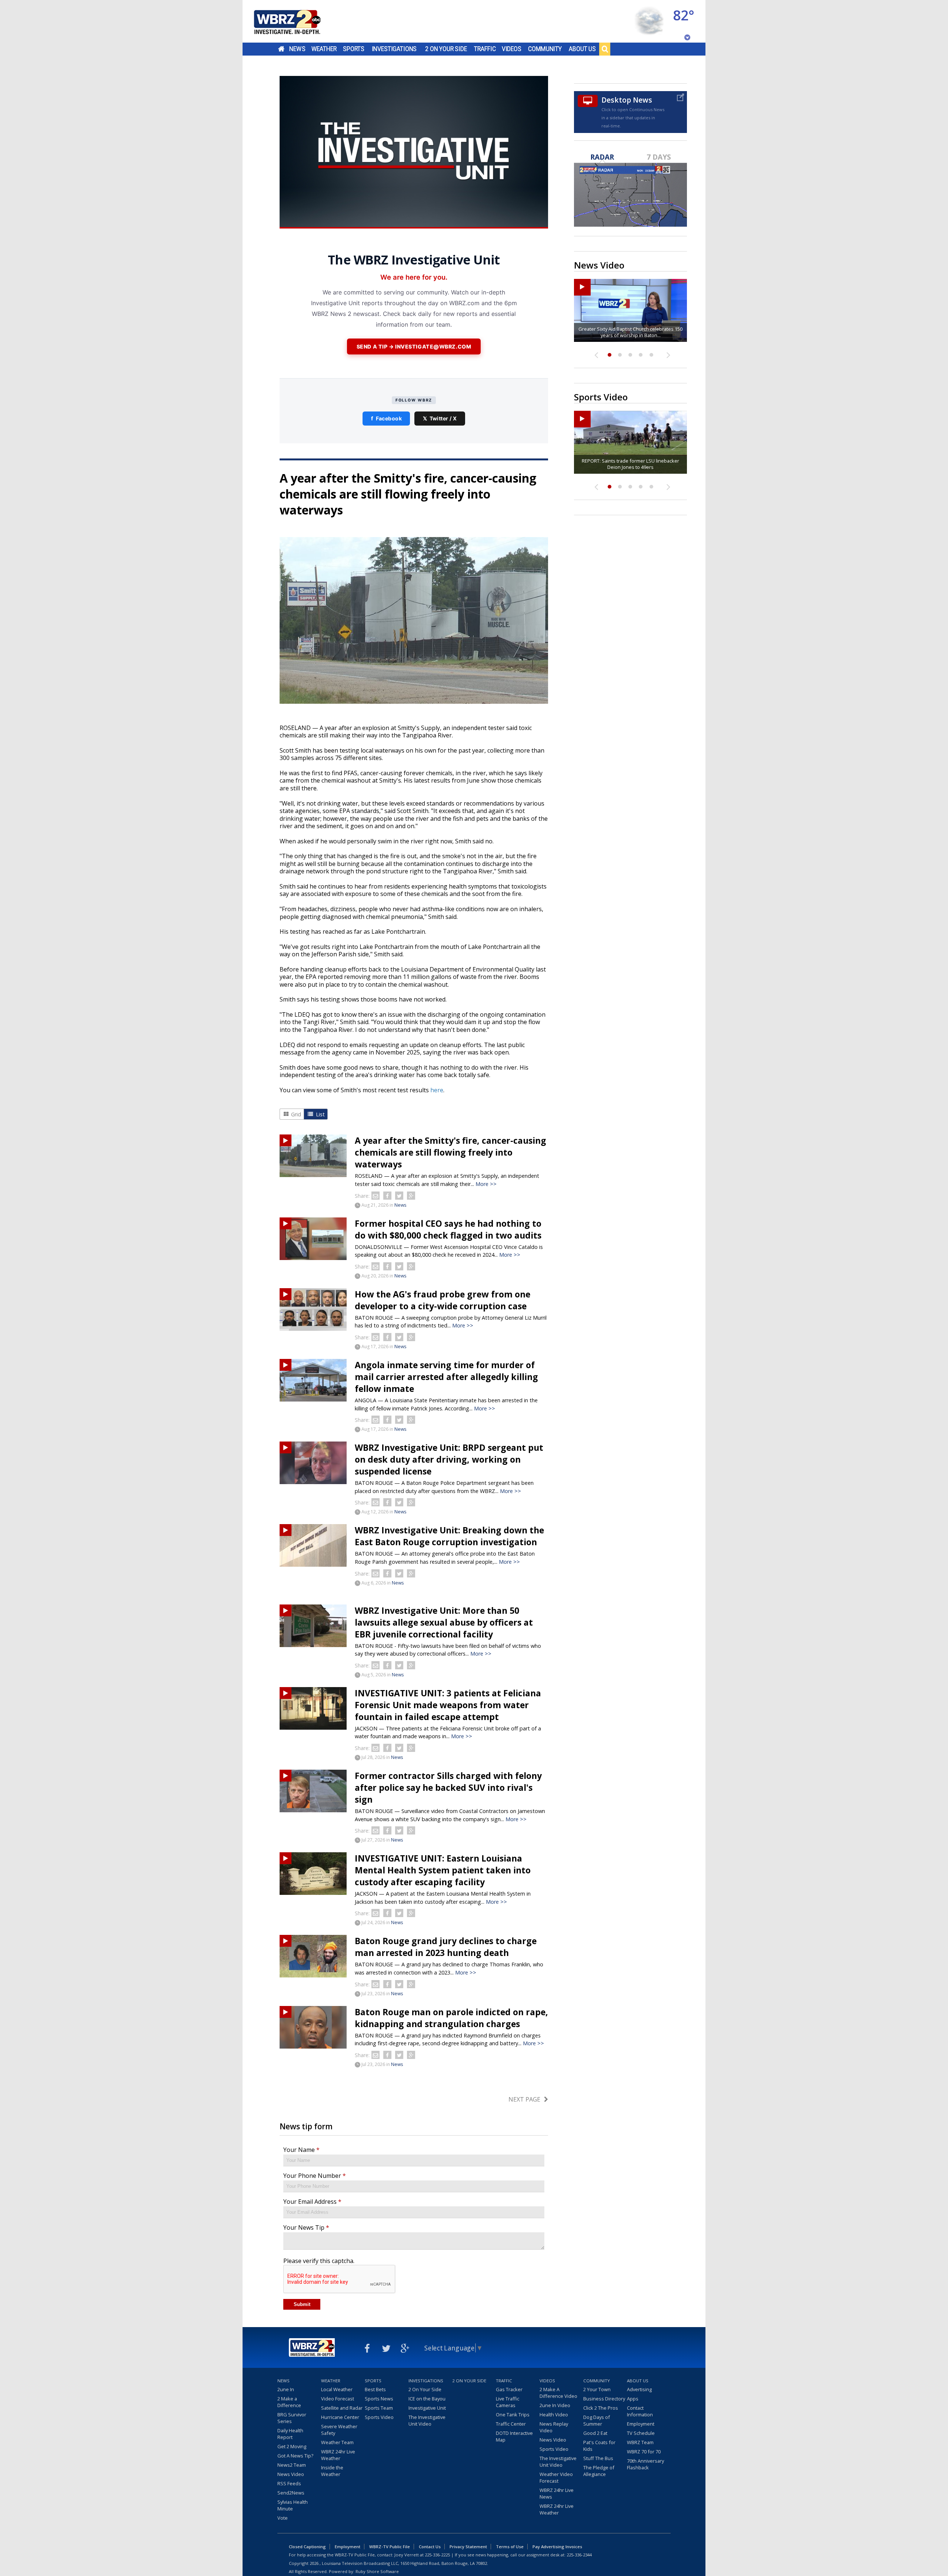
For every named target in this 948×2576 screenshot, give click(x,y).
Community (545, 49)
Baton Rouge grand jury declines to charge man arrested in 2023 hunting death (446, 1947)
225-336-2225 (437, 2555)
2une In (286, 2389)
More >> (486, 1184)
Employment (641, 2424)
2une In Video (555, 2405)
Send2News (291, 2493)
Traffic (485, 49)
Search (605, 49)
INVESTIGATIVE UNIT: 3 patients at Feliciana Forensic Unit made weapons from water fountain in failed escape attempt (448, 1705)
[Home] (296, 21)
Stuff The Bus (598, 2458)
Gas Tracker (509, 2389)
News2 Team (292, 2465)
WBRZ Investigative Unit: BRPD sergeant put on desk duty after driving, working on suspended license (449, 1459)
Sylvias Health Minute (293, 2505)
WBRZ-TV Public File (390, 2547)
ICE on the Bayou (427, 2399)
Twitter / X (440, 418)
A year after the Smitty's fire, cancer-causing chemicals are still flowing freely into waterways (450, 1152)
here (437, 1090)
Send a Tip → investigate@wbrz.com (414, 346)
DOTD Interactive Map (514, 2436)
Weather (324, 49)
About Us (582, 49)
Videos (512, 49)
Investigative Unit (427, 2408)
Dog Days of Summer (597, 2420)
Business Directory (604, 2399)
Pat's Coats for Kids (599, 2446)
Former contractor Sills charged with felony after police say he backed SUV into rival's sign (448, 1787)
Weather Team (337, 2442)
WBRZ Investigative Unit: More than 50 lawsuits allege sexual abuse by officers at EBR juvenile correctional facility (444, 1622)
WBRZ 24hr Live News (557, 2493)
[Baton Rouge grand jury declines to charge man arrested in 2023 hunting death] (313, 1956)
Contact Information (640, 2411)
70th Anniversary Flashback (645, 2464)
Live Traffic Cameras (508, 2402)
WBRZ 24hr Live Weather (338, 2455)
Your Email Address (312, 2202)
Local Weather (337, 2389)
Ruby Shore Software (377, 2571)
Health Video (554, 2415)
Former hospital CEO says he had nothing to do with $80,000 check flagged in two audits (448, 1229)
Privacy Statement (468, 2547)
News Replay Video (554, 2427)
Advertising (639, 2389)
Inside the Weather (332, 2471)
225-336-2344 (579, 2555)
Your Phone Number (315, 2176)
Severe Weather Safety (339, 2430)
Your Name (301, 2150)
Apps (633, 2399)
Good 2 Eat (595, 2433)
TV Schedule (641, 2433)
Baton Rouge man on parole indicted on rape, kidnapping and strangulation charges (451, 2018)
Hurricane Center (340, 2417)
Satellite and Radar (342, 2408)
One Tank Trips (513, 2415)
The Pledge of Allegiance (599, 2471)
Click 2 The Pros (601, 2408)
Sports (354, 49)
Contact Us (430, 2547)
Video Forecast (338, 2399)
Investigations (394, 49)
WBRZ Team (640, 2442)
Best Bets (375, 2389)
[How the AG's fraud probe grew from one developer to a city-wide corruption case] (313, 1309)
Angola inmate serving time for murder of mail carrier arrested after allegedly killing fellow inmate (446, 1377)
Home (281, 49)
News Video (291, 2474)
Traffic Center (511, 2424)
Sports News (379, 2399)
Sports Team (379, 2408)
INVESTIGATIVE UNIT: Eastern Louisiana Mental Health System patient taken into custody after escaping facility (443, 1870)
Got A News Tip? (295, 2456)
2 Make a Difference (289, 2402)
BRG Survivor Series (292, 2418)
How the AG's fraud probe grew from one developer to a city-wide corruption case (443, 1300)
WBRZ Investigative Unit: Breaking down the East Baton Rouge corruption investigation (449, 1536)
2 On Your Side (446, 49)
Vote (283, 2518)
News (297, 49)
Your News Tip (306, 2227)
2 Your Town (597, 2389)
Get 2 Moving (292, 2446)
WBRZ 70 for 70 (644, 2452)
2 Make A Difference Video (558, 2393)
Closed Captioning (307, 2547)
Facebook (386, 418)
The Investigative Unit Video (427, 2420)
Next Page (524, 2099)
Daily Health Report (290, 2434)
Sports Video (379, 2417)
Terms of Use (510, 2547)
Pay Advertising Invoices (557, 2547)
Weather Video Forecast (556, 2477)
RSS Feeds (289, 2483)
